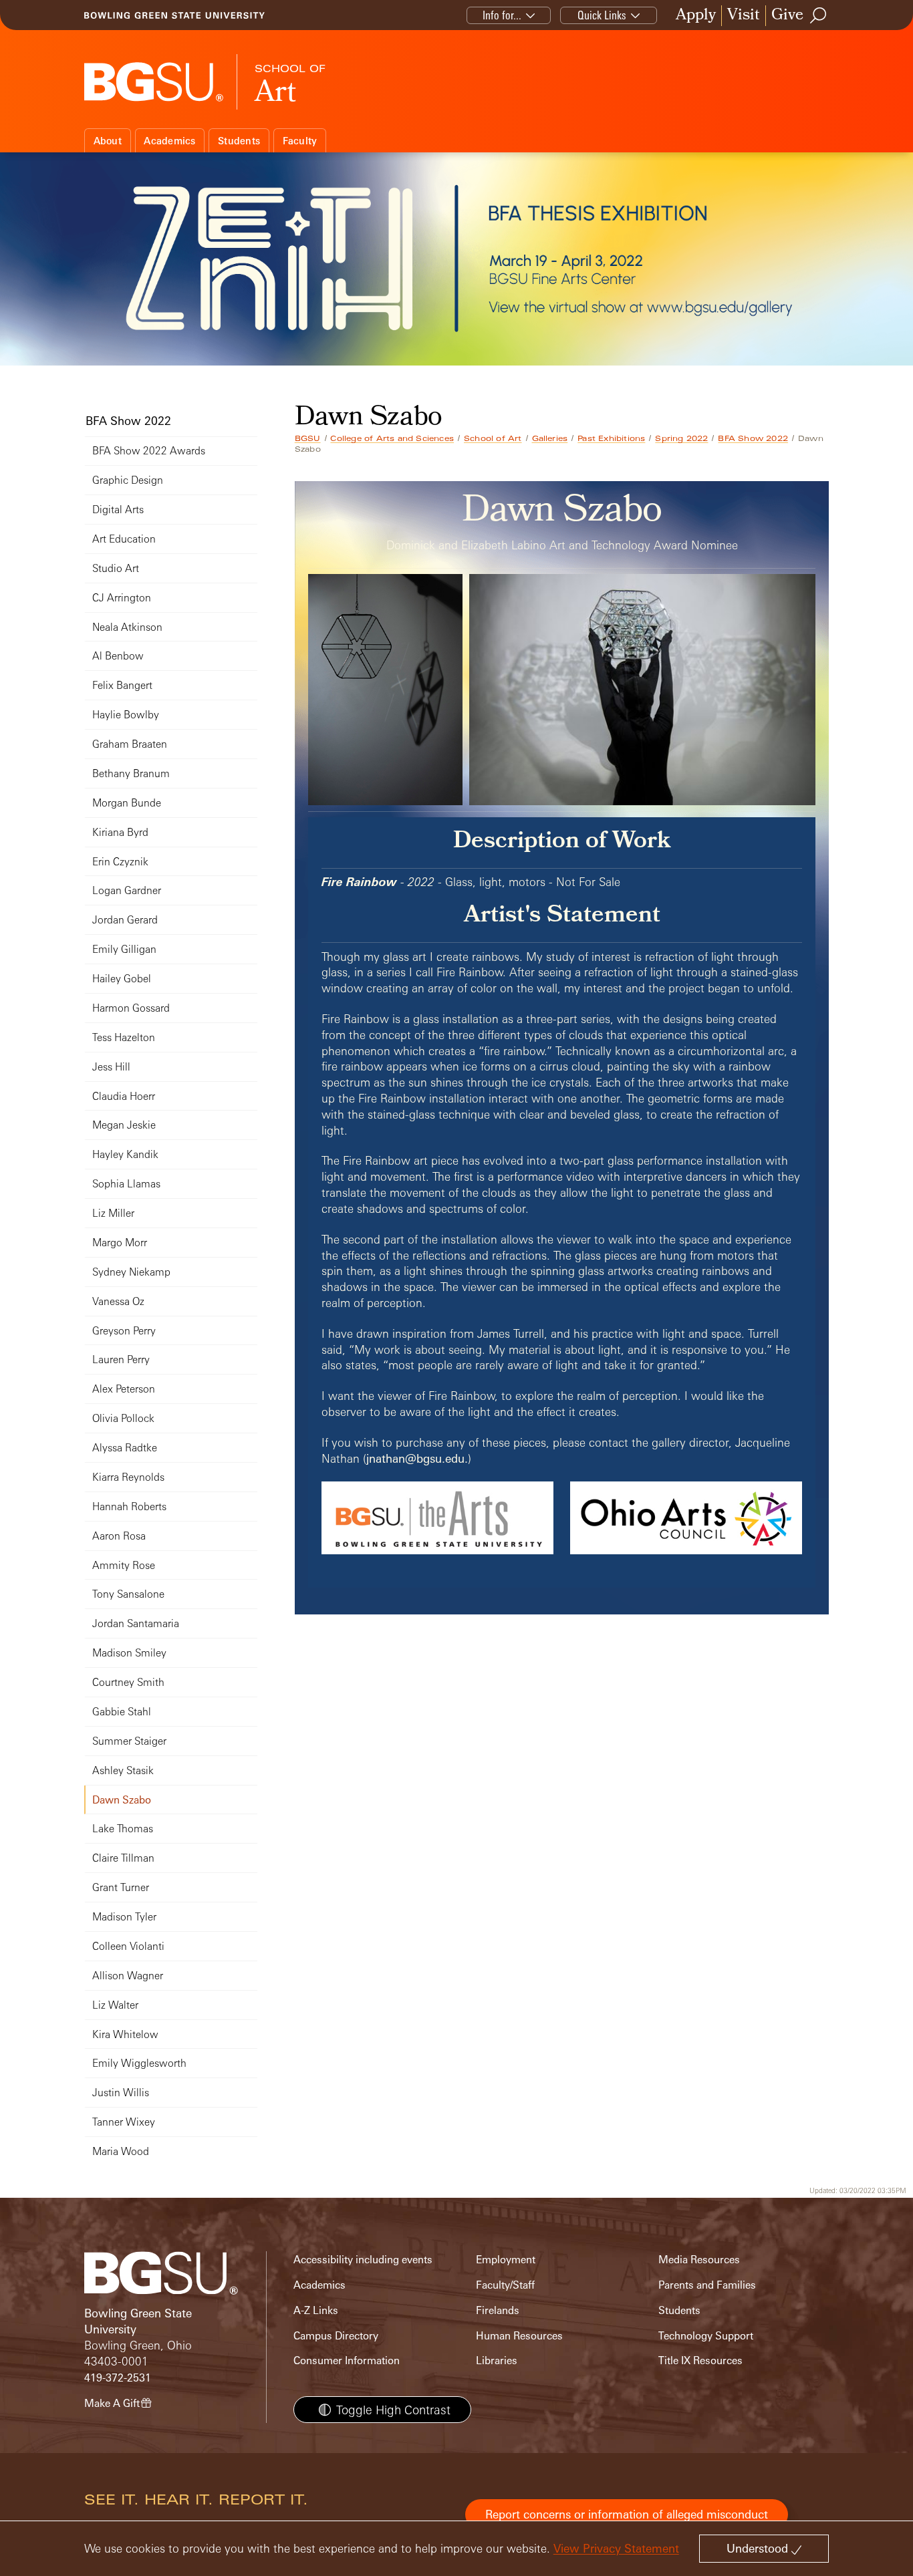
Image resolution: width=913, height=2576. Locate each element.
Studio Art (116, 568)
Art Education (124, 539)
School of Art (493, 438)
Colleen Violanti (128, 1946)
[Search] (819, 15)
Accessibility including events (363, 2260)
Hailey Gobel (122, 979)
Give (787, 16)
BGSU (308, 438)
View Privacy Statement (616, 2548)
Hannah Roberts (129, 1507)
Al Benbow (118, 656)
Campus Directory (336, 2336)
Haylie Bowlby (126, 715)
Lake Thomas (123, 1829)
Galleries (550, 438)
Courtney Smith (128, 1682)
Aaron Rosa (119, 1536)
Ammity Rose (124, 1565)
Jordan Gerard (125, 920)
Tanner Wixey (124, 2122)
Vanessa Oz (118, 1301)
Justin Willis (121, 2093)
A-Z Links (316, 2310)
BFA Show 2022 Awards (149, 451)
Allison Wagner (128, 1976)
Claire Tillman (123, 1858)
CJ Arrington (122, 598)
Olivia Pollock (123, 1418)
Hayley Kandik (125, 1154)
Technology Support (706, 2336)
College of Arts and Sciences (392, 438)
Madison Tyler (124, 1917)
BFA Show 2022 (753, 438)
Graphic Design (128, 480)
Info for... (502, 15)
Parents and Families (707, 2285)
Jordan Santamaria (136, 1623)
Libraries (497, 2360)
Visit (744, 16)
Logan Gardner (127, 890)
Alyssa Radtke (125, 1448)
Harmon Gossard (131, 1008)
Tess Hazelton (124, 1037)
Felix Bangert (122, 685)
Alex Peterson (124, 1389)
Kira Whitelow (125, 2034)
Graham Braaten (130, 744)
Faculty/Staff (505, 2285)
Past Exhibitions (611, 438)
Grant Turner (121, 1887)
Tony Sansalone (128, 1594)
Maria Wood (121, 2151)
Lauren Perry (121, 1359)
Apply (696, 16)
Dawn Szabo (122, 1800)
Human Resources (519, 2336)
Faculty (300, 141)
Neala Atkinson (127, 627)
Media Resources (699, 2260)
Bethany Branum (131, 773)
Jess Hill (111, 1067)
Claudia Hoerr (124, 1096)
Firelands (498, 2310)
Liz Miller (113, 1213)
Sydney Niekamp (131, 1272)
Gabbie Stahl (122, 1712)
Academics (169, 141)
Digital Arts (118, 510)
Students (239, 141)
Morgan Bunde (127, 803)
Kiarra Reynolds (128, 1477)
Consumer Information (347, 2360)
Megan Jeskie (124, 1125)
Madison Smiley (129, 1653)
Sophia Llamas (126, 1184)
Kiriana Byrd (120, 832)
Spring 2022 (681, 438)
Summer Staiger (129, 1741)
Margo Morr (120, 1243)
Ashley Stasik (123, 1770)
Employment (506, 2260)
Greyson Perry (124, 1331)
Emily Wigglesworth (139, 2063)
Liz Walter (115, 2005)
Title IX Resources (700, 2360)
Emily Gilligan (124, 949)
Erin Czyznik (120, 862)
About (108, 141)
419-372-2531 (118, 2378)
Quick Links (602, 15)
